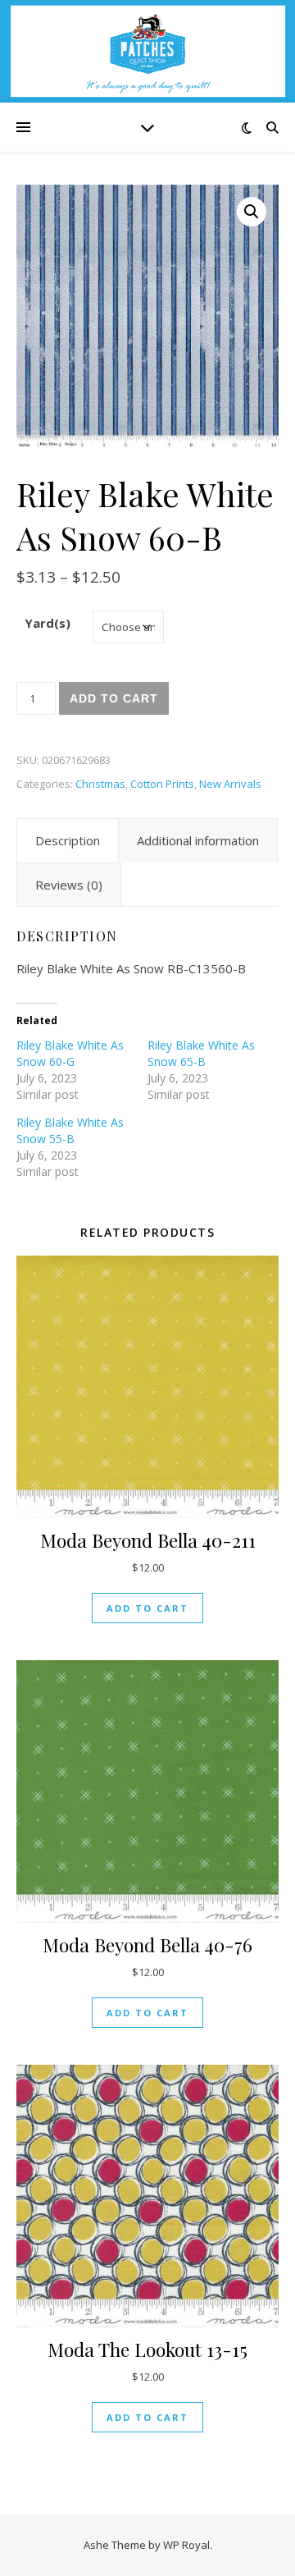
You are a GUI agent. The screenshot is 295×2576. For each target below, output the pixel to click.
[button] (252, 212)
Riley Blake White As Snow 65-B (201, 1053)
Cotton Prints (162, 784)
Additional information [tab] (198, 840)
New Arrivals (230, 784)
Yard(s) (48, 623)
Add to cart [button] (147, 1608)
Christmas (100, 784)
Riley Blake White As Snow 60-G (70, 1053)
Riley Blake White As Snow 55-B (70, 1130)
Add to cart (114, 698)
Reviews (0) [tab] (69, 885)
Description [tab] (68, 840)
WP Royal (186, 2545)
